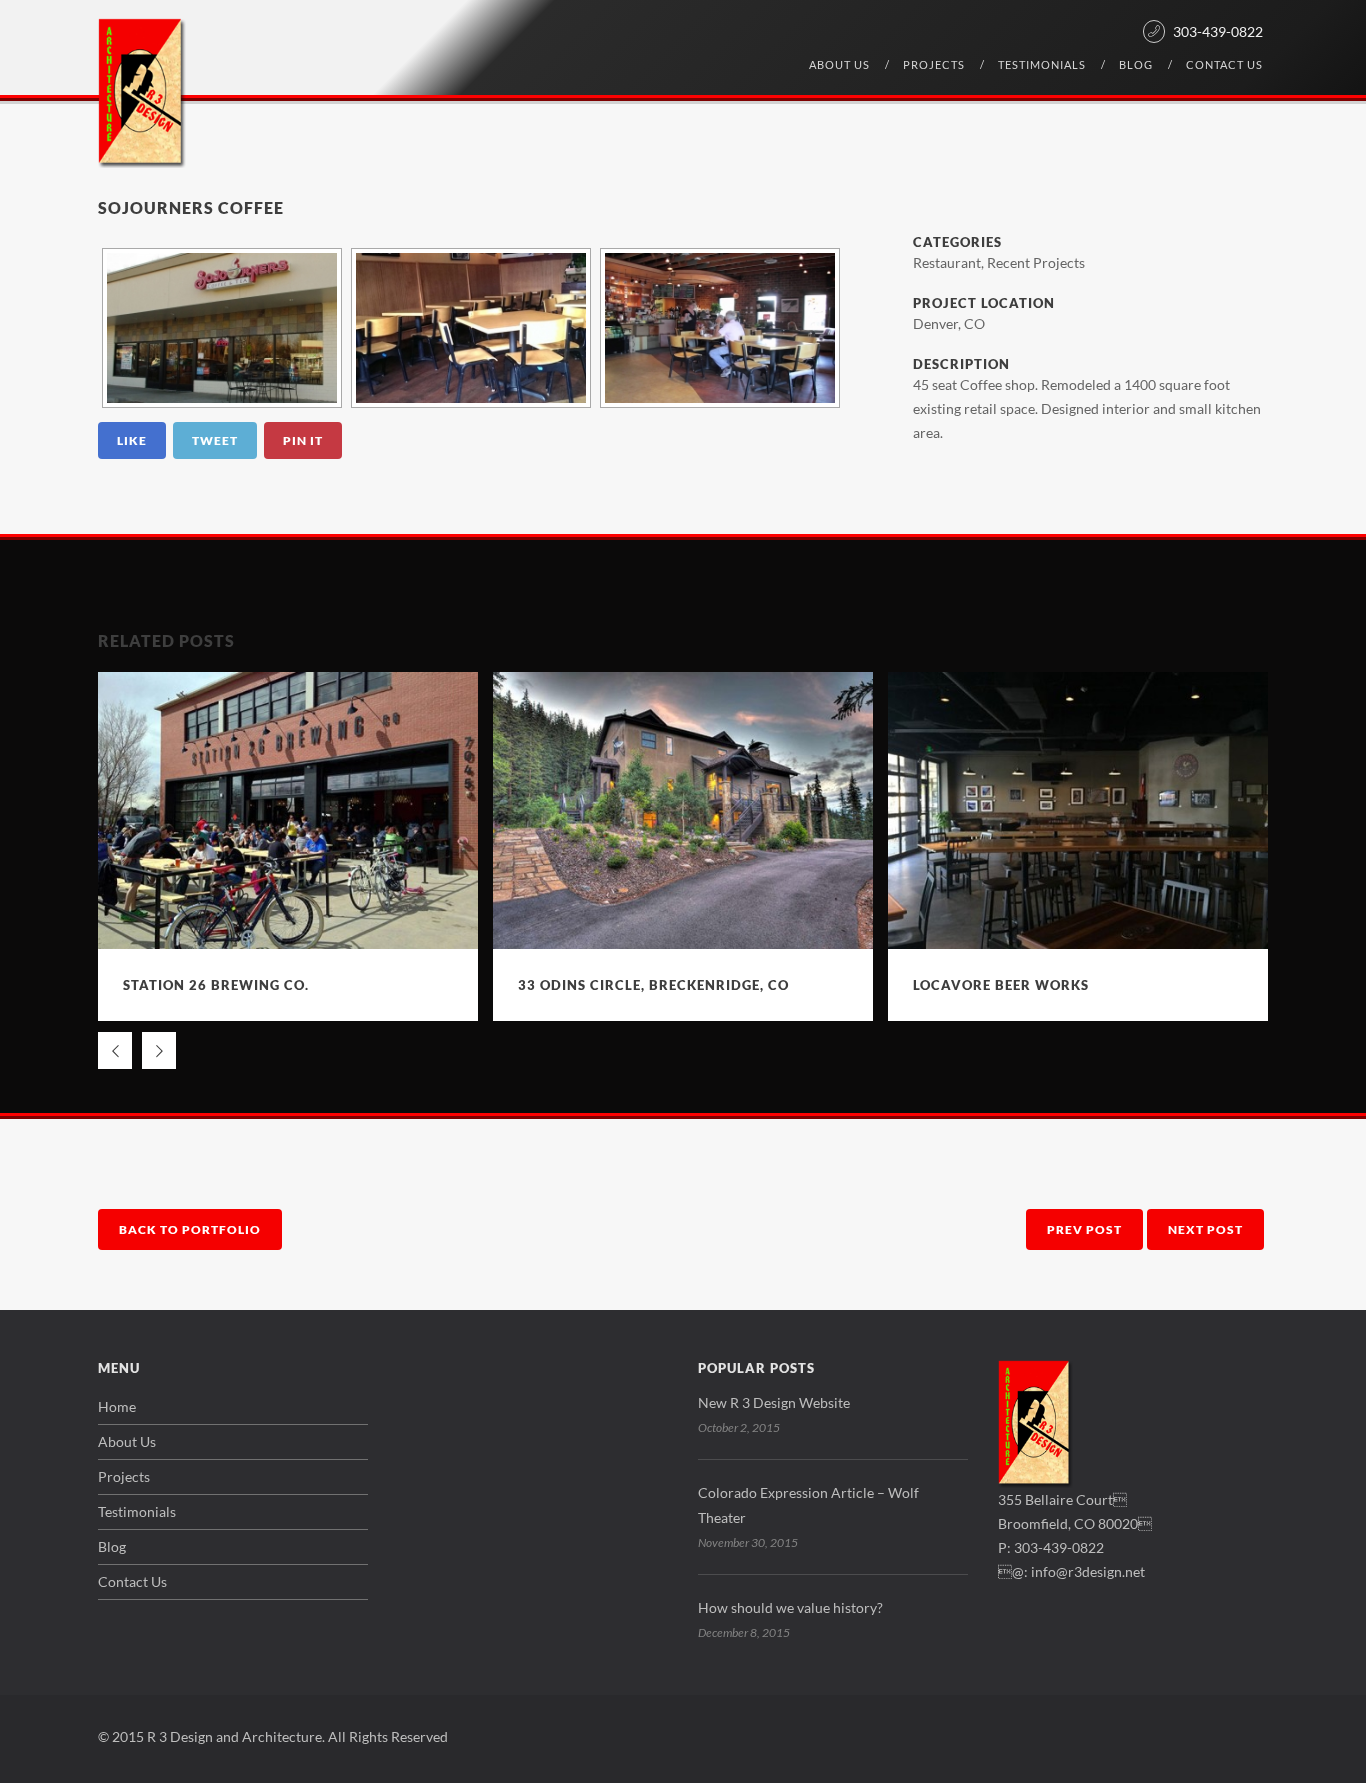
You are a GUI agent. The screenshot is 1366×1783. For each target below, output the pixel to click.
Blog (1136, 64)
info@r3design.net (1088, 1571)
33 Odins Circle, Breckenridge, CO (653, 985)
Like (132, 440)
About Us (839, 64)
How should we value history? (790, 1607)
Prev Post (1084, 1229)
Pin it (303, 440)
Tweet (215, 440)
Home (117, 1406)
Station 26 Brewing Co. (216, 985)
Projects (934, 64)
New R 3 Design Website (774, 1402)
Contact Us (1224, 64)
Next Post (1205, 1229)
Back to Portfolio (190, 1229)
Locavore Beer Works (1001, 985)
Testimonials (1042, 64)
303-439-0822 (1218, 31)
